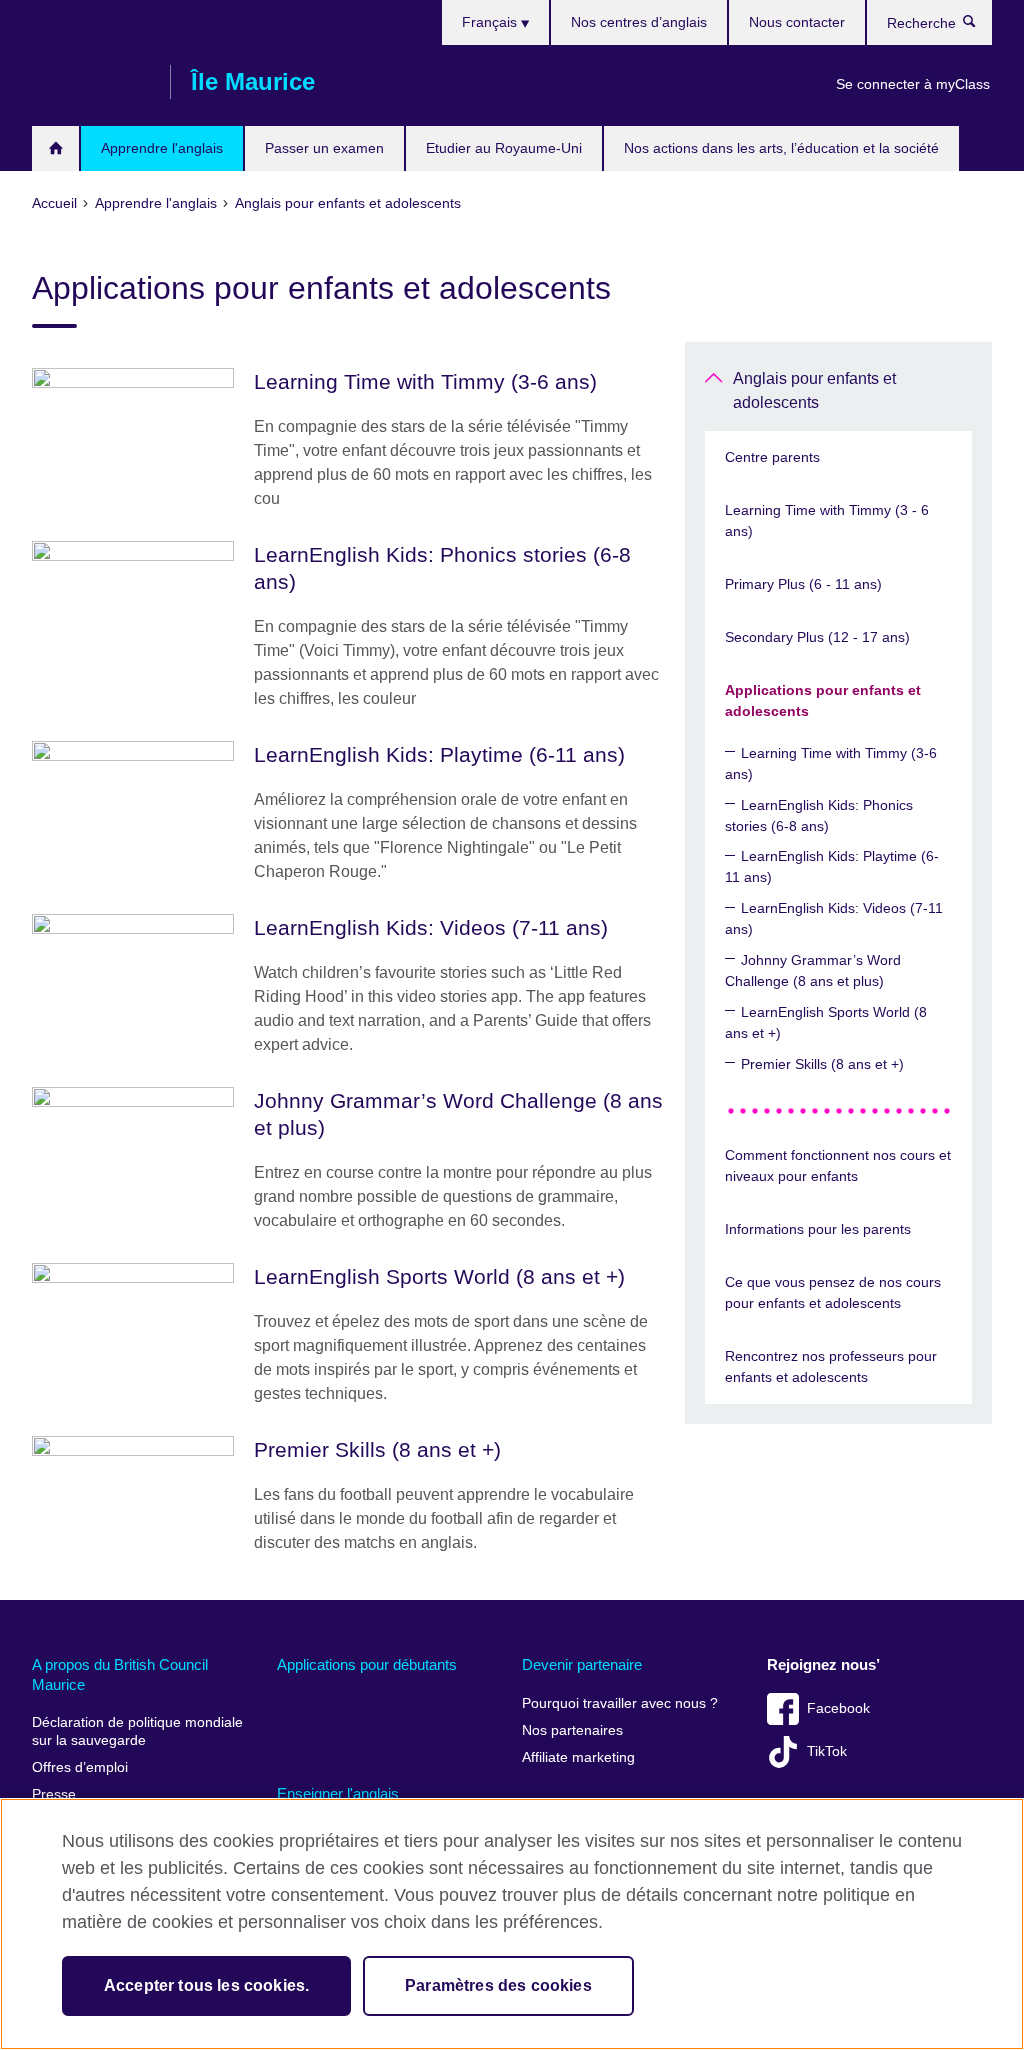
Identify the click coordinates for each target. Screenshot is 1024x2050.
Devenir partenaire (582, 1664)
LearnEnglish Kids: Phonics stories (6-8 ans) (819, 815)
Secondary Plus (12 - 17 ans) (817, 637)
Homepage (55, 148)
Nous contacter (797, 22)
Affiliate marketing (578, 1757)
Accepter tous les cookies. (206, 1985)
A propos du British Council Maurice (120, 1674)
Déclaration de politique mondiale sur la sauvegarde (137, 1731)
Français (491, 22)
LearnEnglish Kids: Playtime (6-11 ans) (832, 866)
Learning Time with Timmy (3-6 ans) (831, 763)
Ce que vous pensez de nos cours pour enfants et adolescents (833, 1292)
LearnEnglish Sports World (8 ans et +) (826, 1022)
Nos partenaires (572, 1730)
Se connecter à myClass (913, 84)
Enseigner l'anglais (338, 1793)
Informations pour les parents (818, 1229)
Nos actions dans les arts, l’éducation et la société (781, 148)
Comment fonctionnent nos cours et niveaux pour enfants (838, 1165)
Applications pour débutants (367, 1664)
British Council (91, 82)
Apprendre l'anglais (162, 148)
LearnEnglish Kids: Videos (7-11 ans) (834, 918)
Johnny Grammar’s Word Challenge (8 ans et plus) (813, 970)
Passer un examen (324, 148)
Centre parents (772, 457)
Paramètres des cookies (498, 1985)
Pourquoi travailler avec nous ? (620, 1703)
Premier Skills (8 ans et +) (822, 1064)
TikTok (827, 1751)
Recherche (979, 26)
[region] (512, 1924)
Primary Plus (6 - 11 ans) (803, 584)
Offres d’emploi (80, 1767)
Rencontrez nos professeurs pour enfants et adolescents (831, 1366)
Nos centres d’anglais (639, 22)
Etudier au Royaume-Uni (504, 148)
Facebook (838, 1708)
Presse (54, 1794)
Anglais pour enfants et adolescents (814, 390)
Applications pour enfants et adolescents (823, 700)
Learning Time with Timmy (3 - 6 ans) (827, 520)
